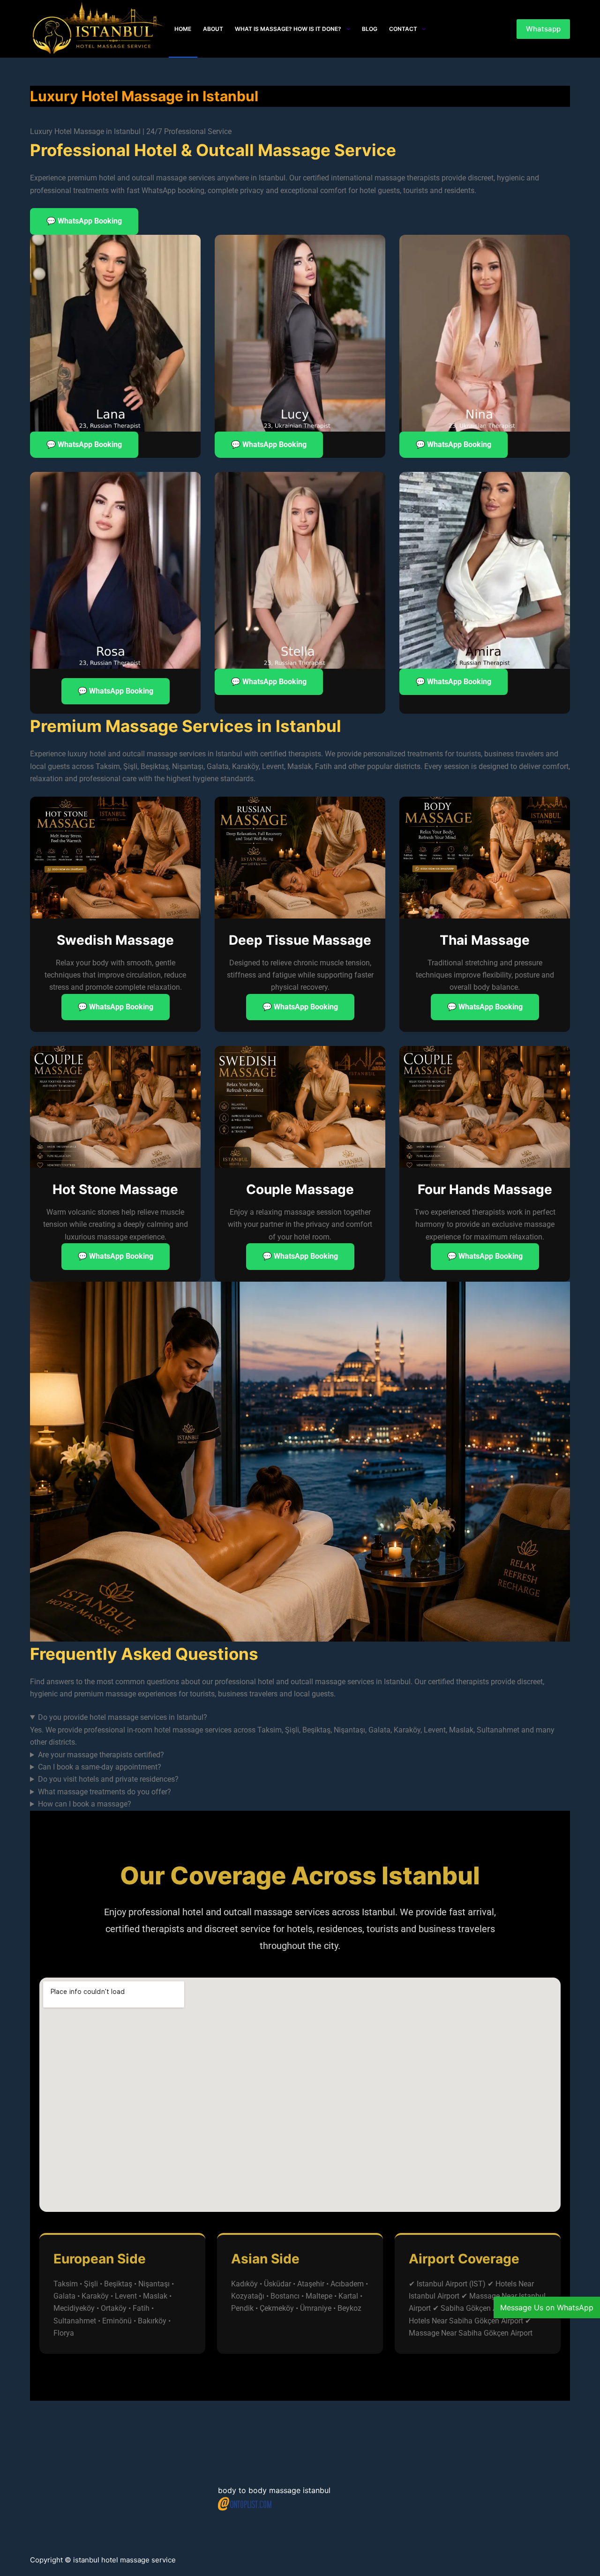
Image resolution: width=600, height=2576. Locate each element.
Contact (403, 29)
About (213, 29)
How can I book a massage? (85, 1804)
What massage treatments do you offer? (105, 1792)
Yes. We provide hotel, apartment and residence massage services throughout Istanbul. (173, 1780)
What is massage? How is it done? (288, 29)
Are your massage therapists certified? (101, 1755)
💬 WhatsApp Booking (84, 221)
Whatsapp (543, 29)
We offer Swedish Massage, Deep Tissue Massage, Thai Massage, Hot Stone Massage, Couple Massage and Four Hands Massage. (247, 1793)
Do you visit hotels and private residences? (108, 1779)
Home (183, 29)
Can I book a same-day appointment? (100, 1767)
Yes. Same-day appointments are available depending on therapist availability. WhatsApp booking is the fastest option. (226, 1768)
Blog (370, 29)
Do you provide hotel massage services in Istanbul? (123, 1717)
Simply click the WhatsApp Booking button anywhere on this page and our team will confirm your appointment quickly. (225, 1805)
